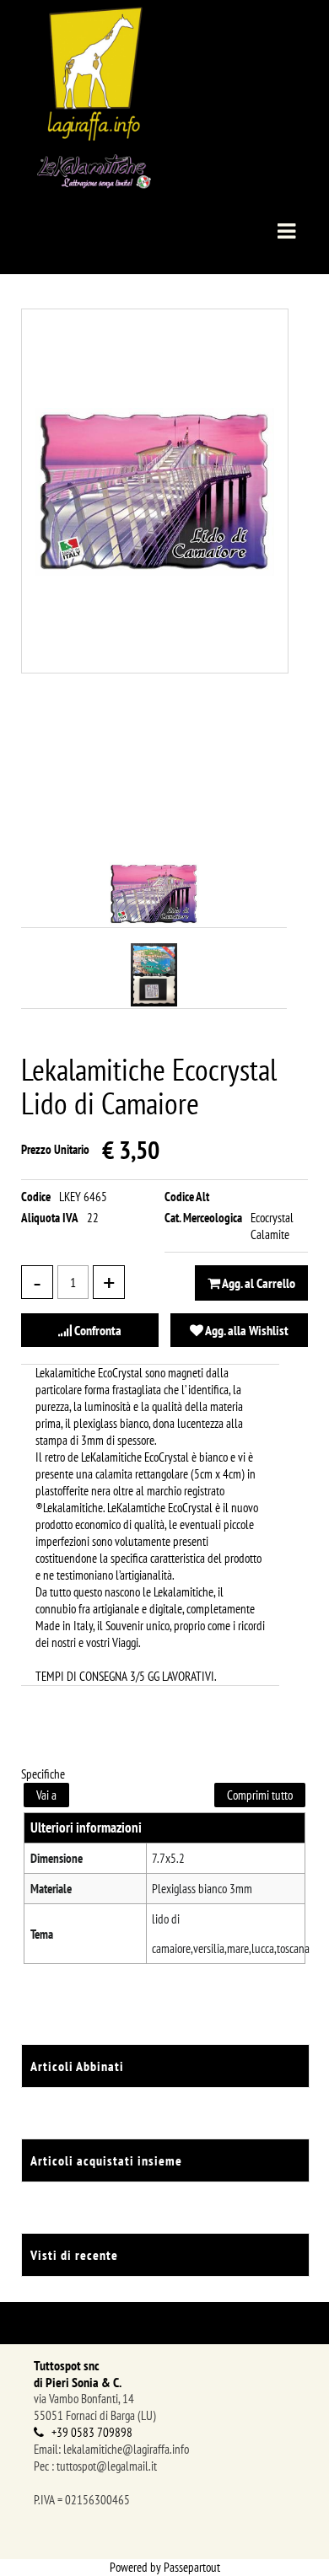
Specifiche (43, 1774)
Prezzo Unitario (55, 1149)
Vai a (46, 1795)
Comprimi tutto (260, 1795)
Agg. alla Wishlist (246, 1330)
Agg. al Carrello (258, 1283)
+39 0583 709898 (92, 2432)
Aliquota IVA (50, 1218)
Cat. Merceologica (203, 1218)
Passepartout (192, 2567)
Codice (36, 1197)
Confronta (97, 1330)
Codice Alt (187, 1197)
